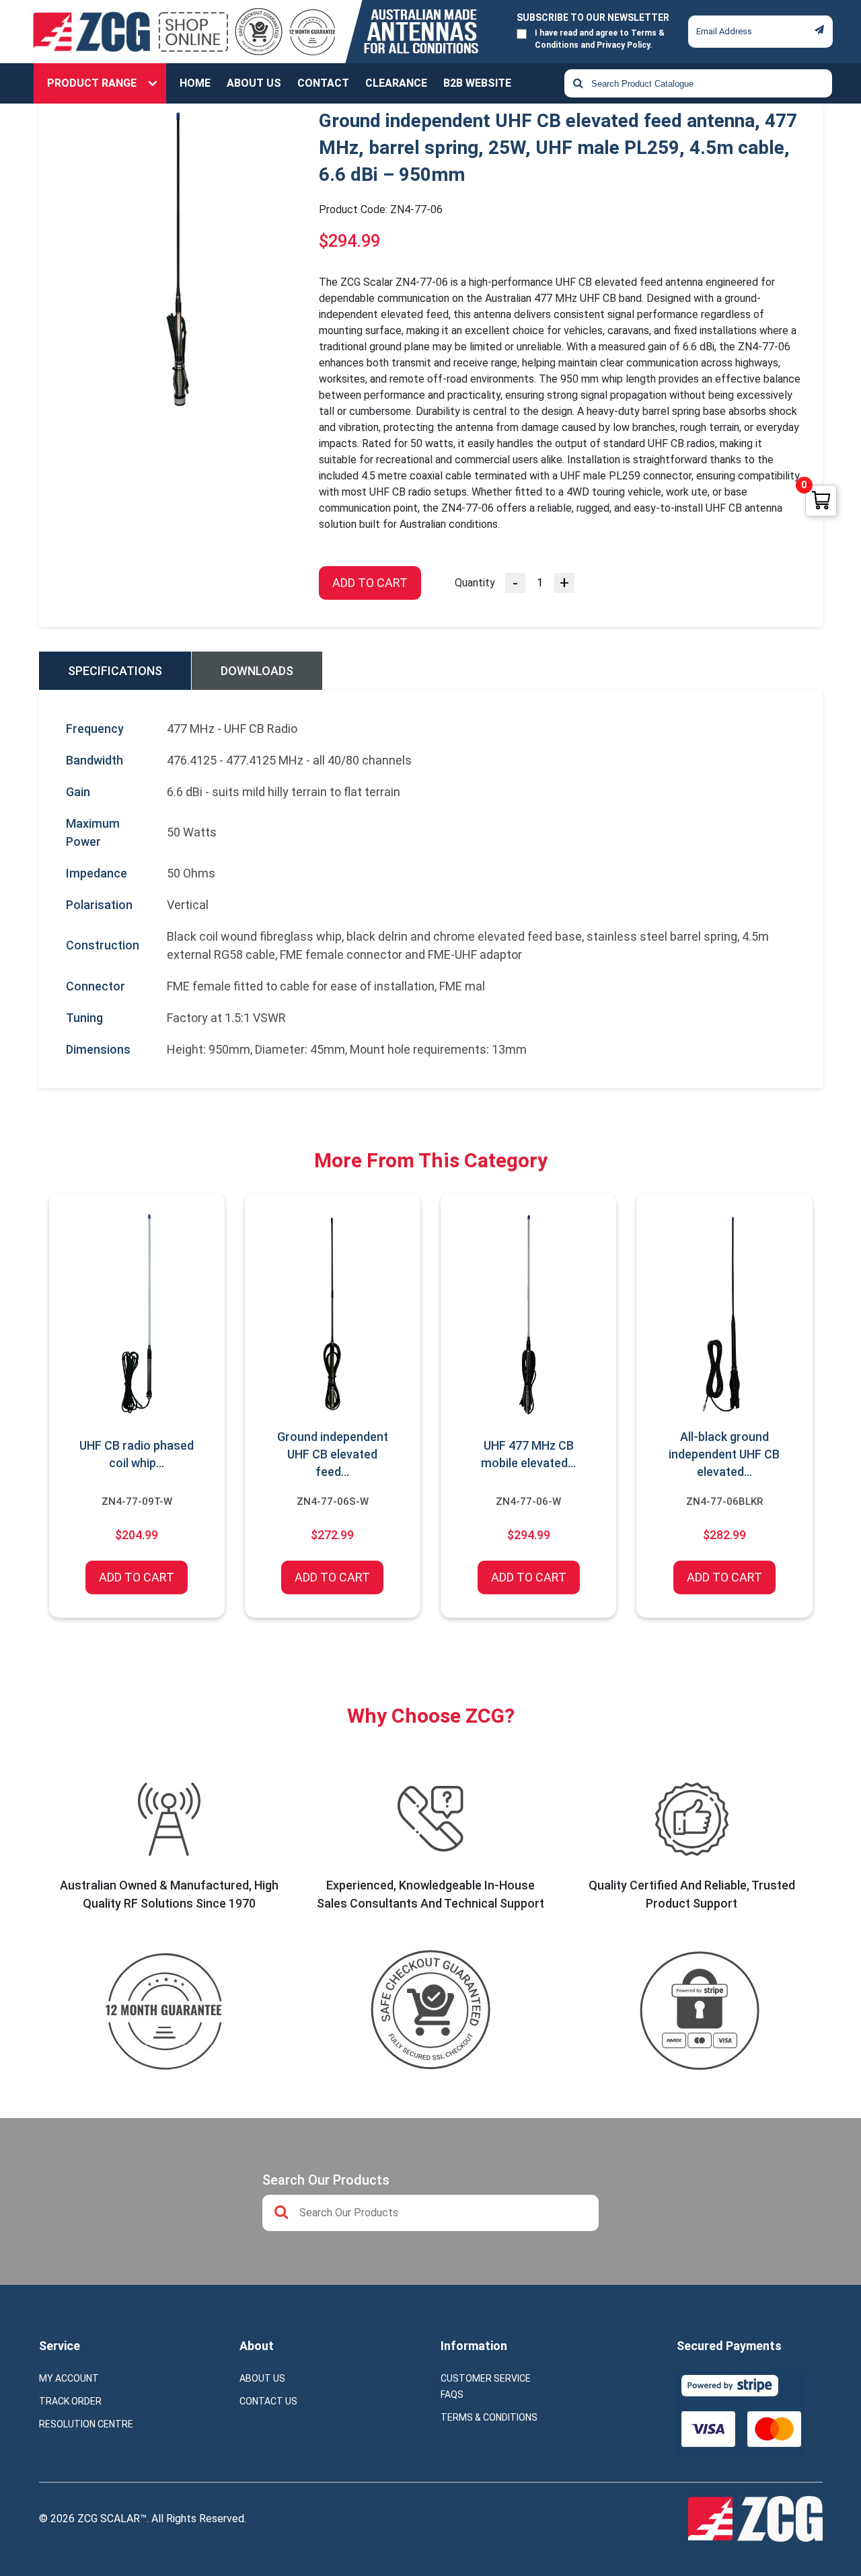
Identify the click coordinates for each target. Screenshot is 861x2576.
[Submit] (819, 30)
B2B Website (477, 83)
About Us (254, 83)
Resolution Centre (86, 2424)
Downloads (257, 671)
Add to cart (370, 583)
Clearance (396, 83)
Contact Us (268, 2401)
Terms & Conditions (489, 2417)
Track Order (70, 2401)
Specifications (115, 671)
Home (195, 83)
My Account (69, 2378)
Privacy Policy (623, 45)
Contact (323, 83)
